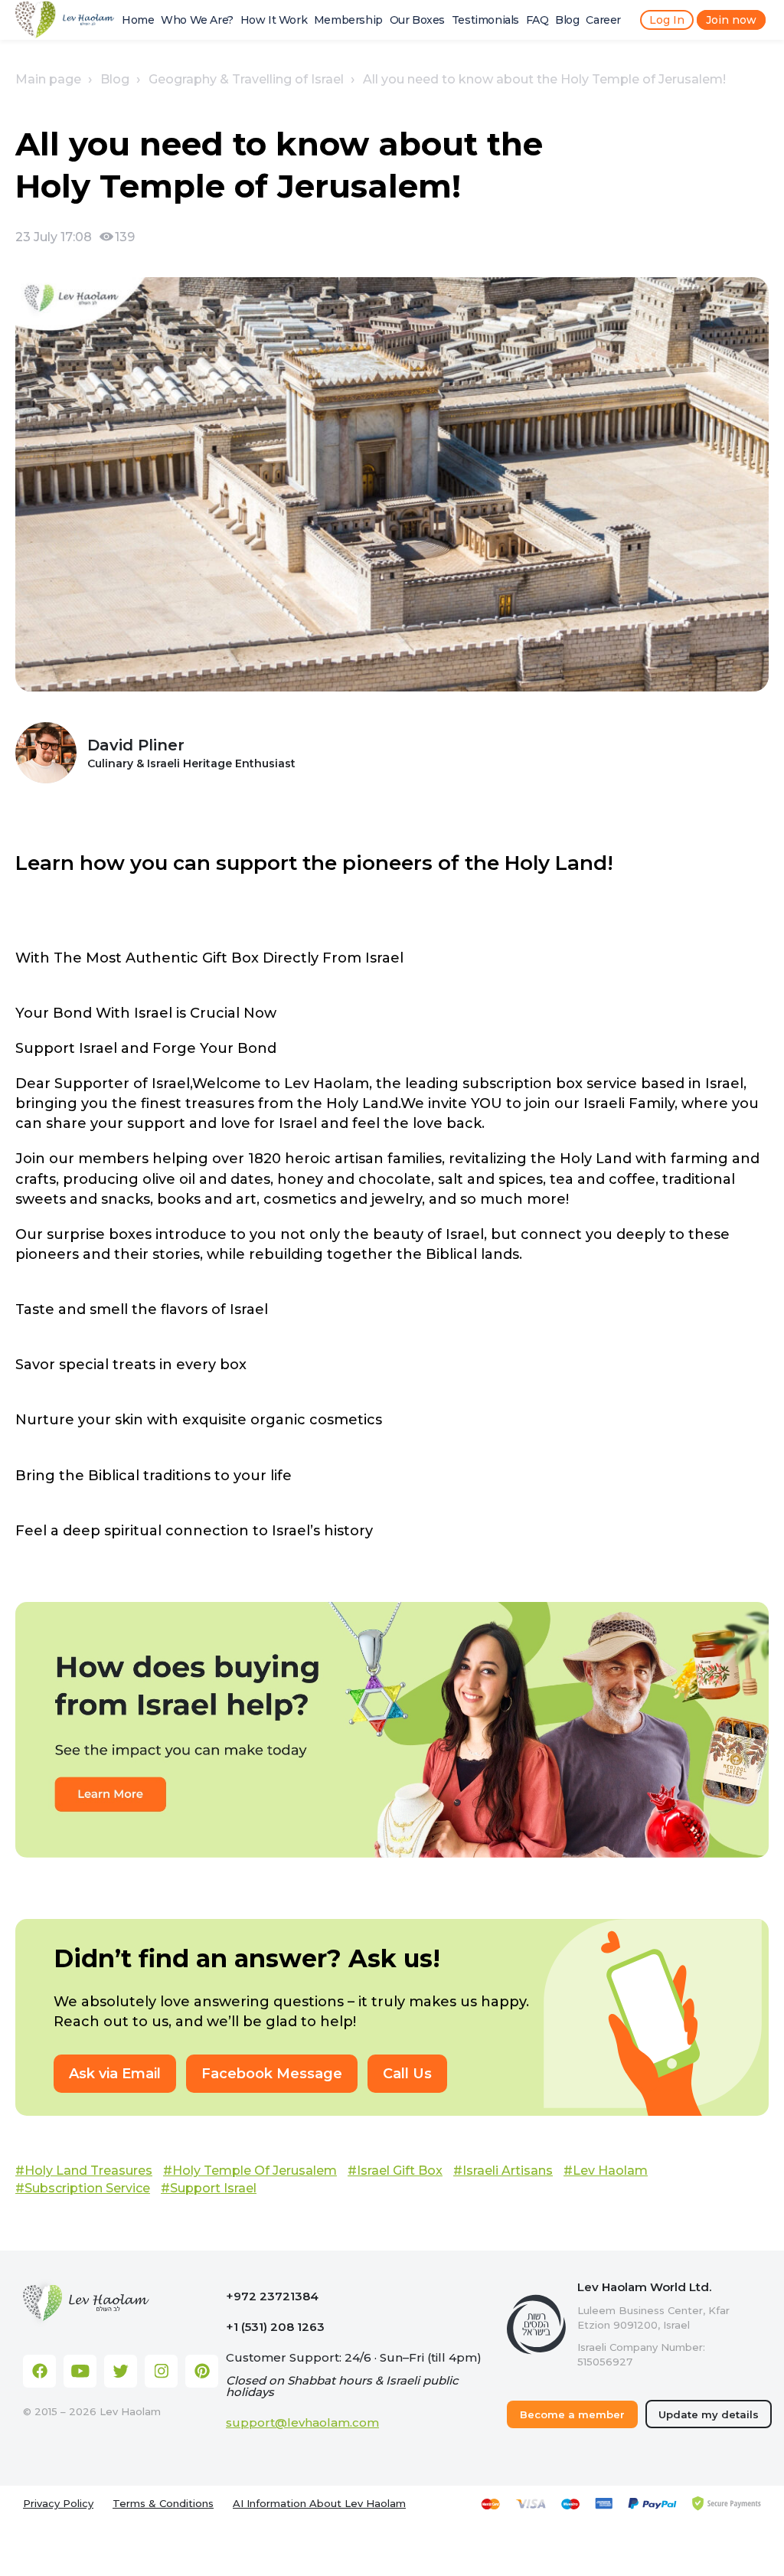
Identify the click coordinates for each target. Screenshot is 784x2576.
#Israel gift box (395, 2171)
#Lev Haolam (606, 2171)
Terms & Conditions (163, 2504)
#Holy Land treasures (84, 2171)
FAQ (537, 20)
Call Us (407, 2074)
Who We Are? (197, 20)
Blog (567, 20)
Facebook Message (272, 2074)
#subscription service (83, 2188)
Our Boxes (417, 20)
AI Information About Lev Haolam (319, 2504)
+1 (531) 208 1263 (275, 2327)
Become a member (572, 2414)
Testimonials (485, 20)
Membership (348, 20)
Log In (667, 20)
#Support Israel (209, 2188)
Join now (731, 20)
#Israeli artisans (503, 2171)
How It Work (274, 20)
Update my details (709, 2414)
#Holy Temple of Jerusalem (250, 2171)
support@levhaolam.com (302, 2422)
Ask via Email (115, 2074)
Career (603, 20)
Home (138, 20)
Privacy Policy (58, 2504)
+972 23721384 (272, 2296)
